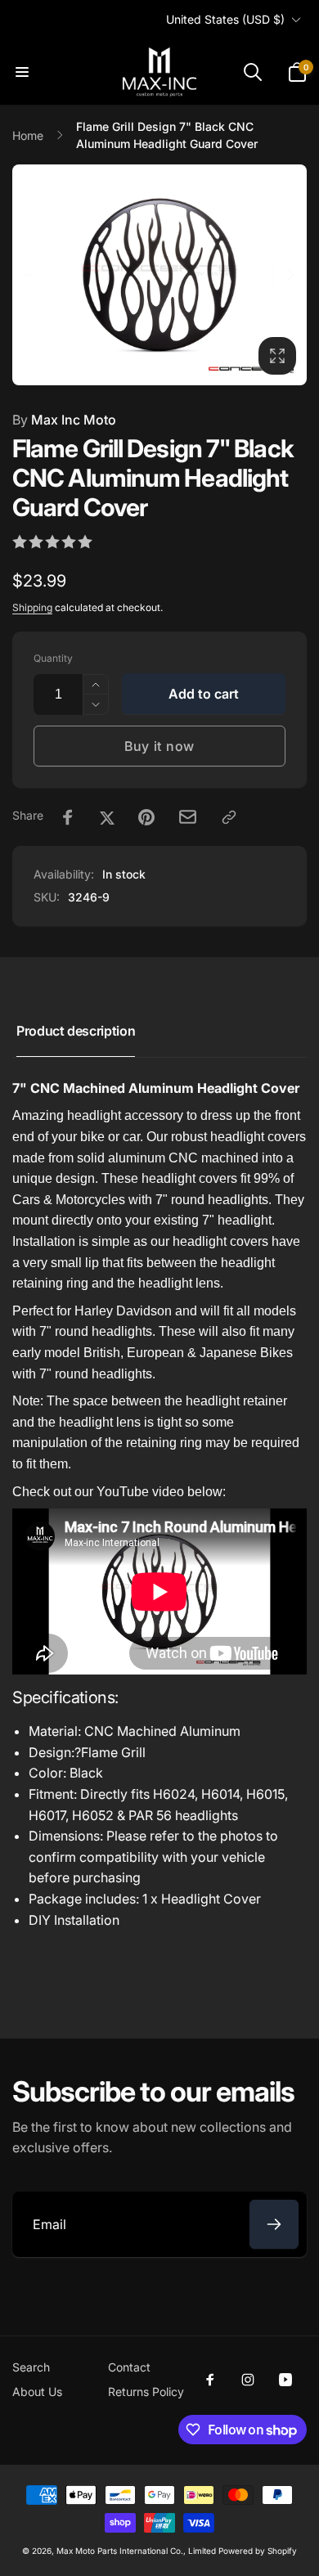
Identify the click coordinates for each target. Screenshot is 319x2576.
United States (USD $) (225, 19)
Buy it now (159, 746)
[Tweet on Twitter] (107, 817)
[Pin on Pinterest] (146, 817)
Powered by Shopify (258, 2551)
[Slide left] (29, 275)
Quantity (53, 658)
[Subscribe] (274, 2224)
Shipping (32, 607)
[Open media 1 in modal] (159, 275)
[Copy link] (229, 817)
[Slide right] (290, 275)
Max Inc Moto (64, 420)
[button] (22, 72)
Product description (76, 1031)
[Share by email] (188, 817)
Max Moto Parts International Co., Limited (136, 2551)
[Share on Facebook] (68, 817)
